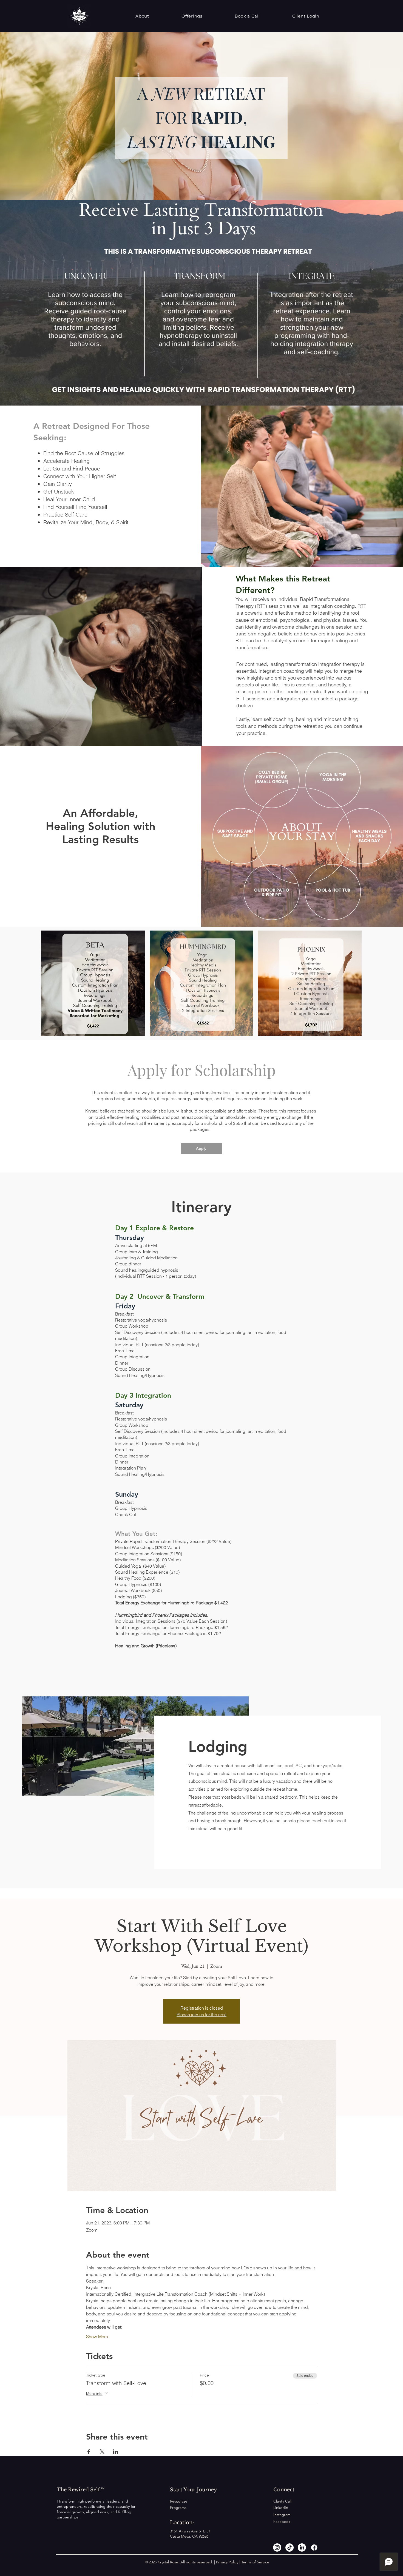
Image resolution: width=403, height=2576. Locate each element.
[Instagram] (277, 2548)
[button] (142, 16)
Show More (97, 2337)
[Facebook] (314, 2548)
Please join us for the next (201, 2015)
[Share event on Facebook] (89, 2452)
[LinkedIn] (302, 2548)
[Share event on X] (102, 2452)
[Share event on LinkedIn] (116, 2452)
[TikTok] (290, 2548)
